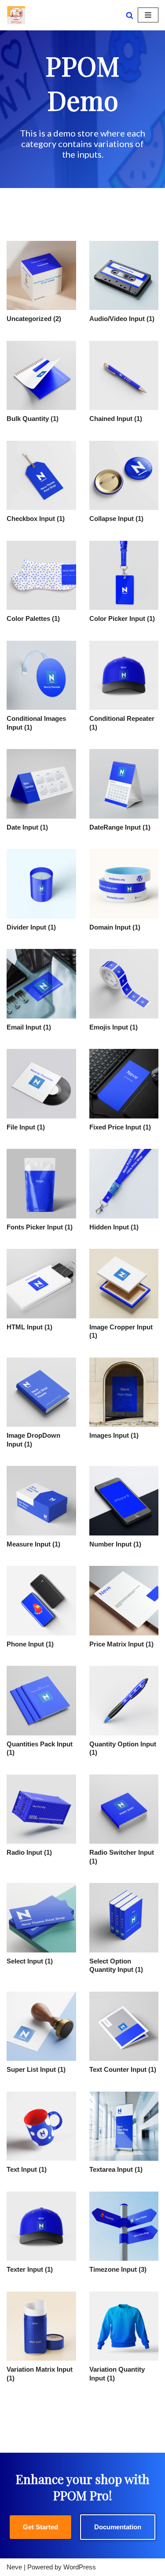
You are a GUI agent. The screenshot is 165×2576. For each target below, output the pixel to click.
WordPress (80, 2567)
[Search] (130, 15)
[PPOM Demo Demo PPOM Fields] (16, 15)
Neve (14, 2567)
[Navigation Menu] (148, 15)
